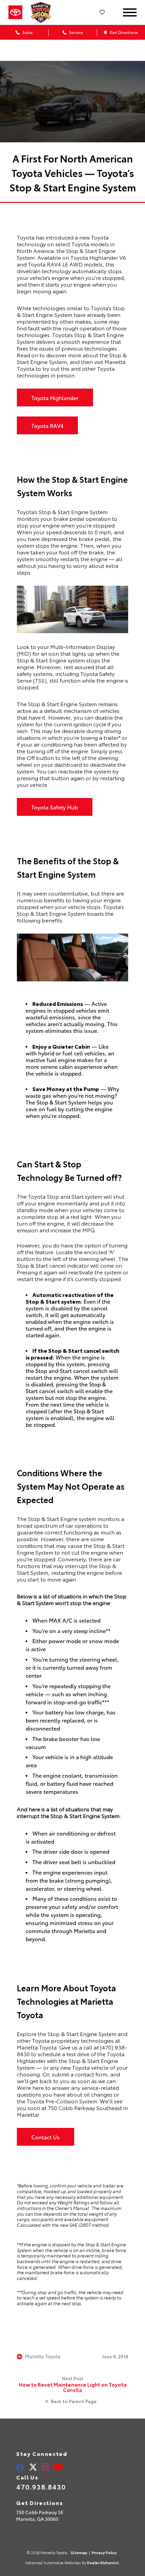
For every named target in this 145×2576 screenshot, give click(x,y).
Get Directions (123, 32)
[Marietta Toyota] (43, 12)
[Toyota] (15, 12)
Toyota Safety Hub (55, 807)
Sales (27, 32)
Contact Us (46, 2137)
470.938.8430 (41, 2487)
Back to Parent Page (74, 2401)
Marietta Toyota (43, 2357)
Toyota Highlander (55, 397)
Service (76, 32)
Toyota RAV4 (47, 425)
